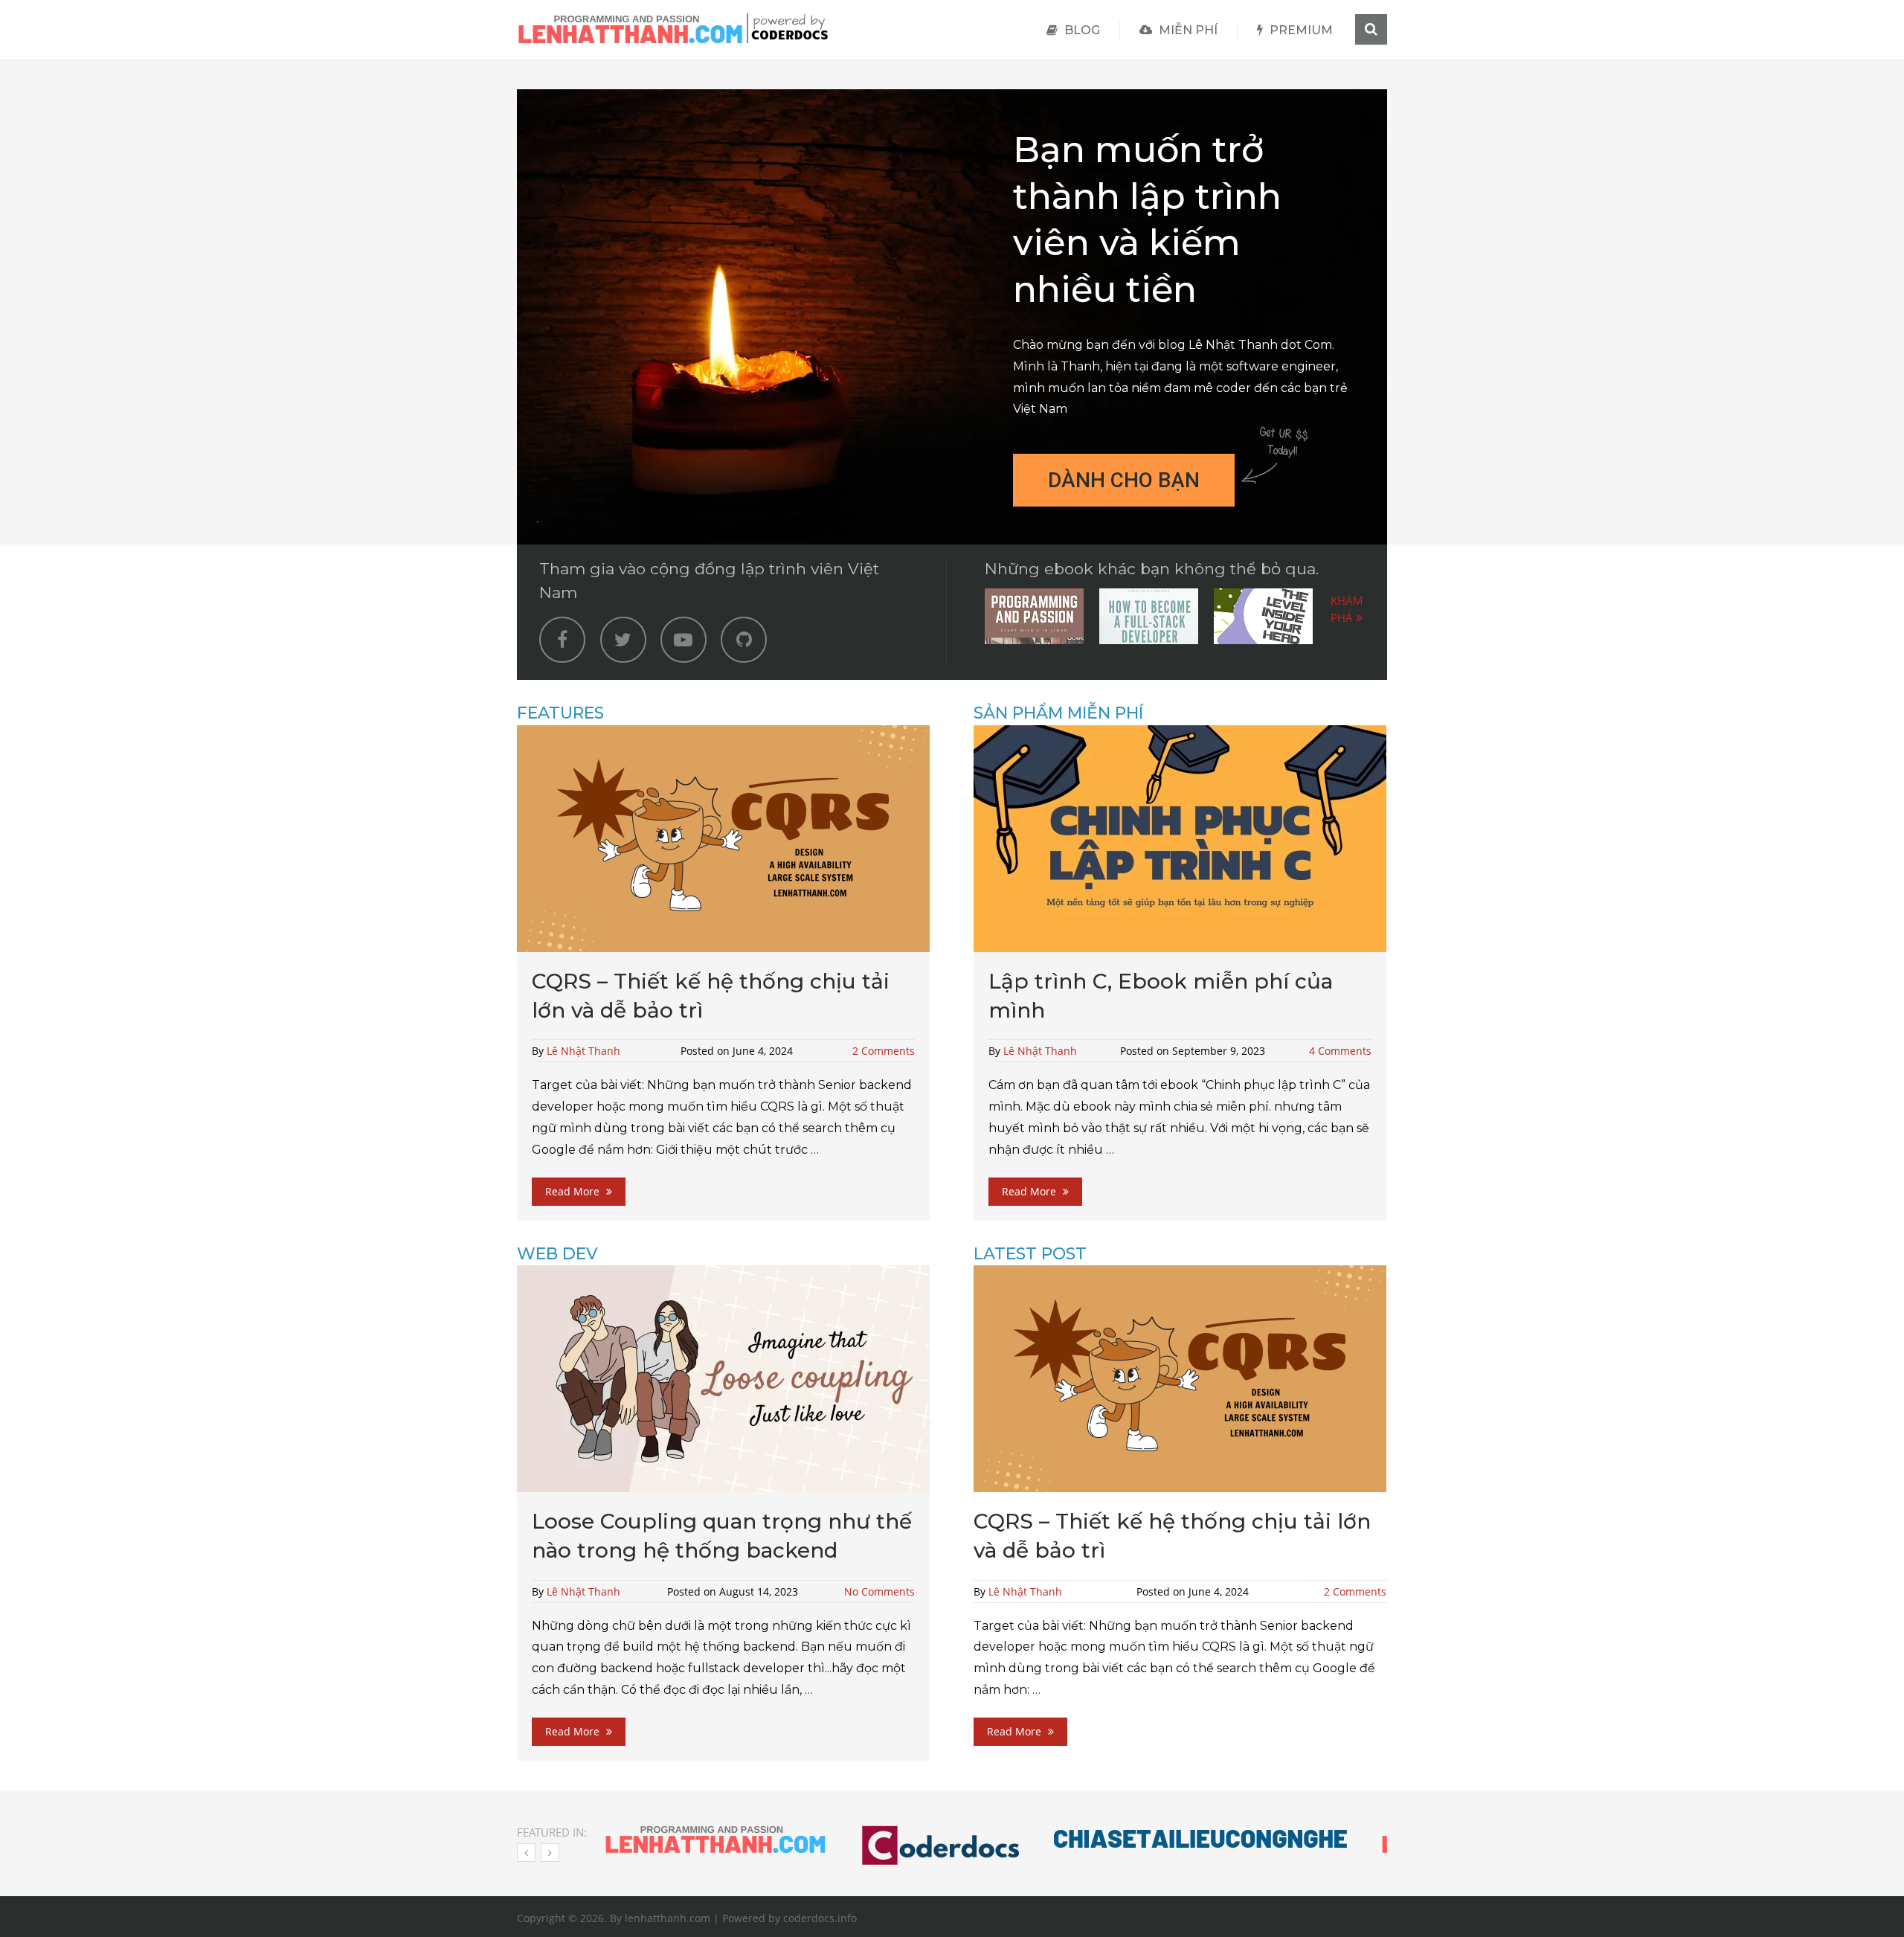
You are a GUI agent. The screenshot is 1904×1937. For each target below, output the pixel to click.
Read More (574, 1191)
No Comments (879, 1591)
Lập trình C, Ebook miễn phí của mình (1161, 996)
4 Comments (1340, 1051)
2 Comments (884, 1051)
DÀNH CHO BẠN (1124, 480)
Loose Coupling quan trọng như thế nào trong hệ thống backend (722, 1536)
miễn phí (1187, 30)
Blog (1081, 30)
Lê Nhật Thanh (583, 1051)
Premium (1300, 30)
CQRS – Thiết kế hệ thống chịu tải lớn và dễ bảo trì (711, 996)
